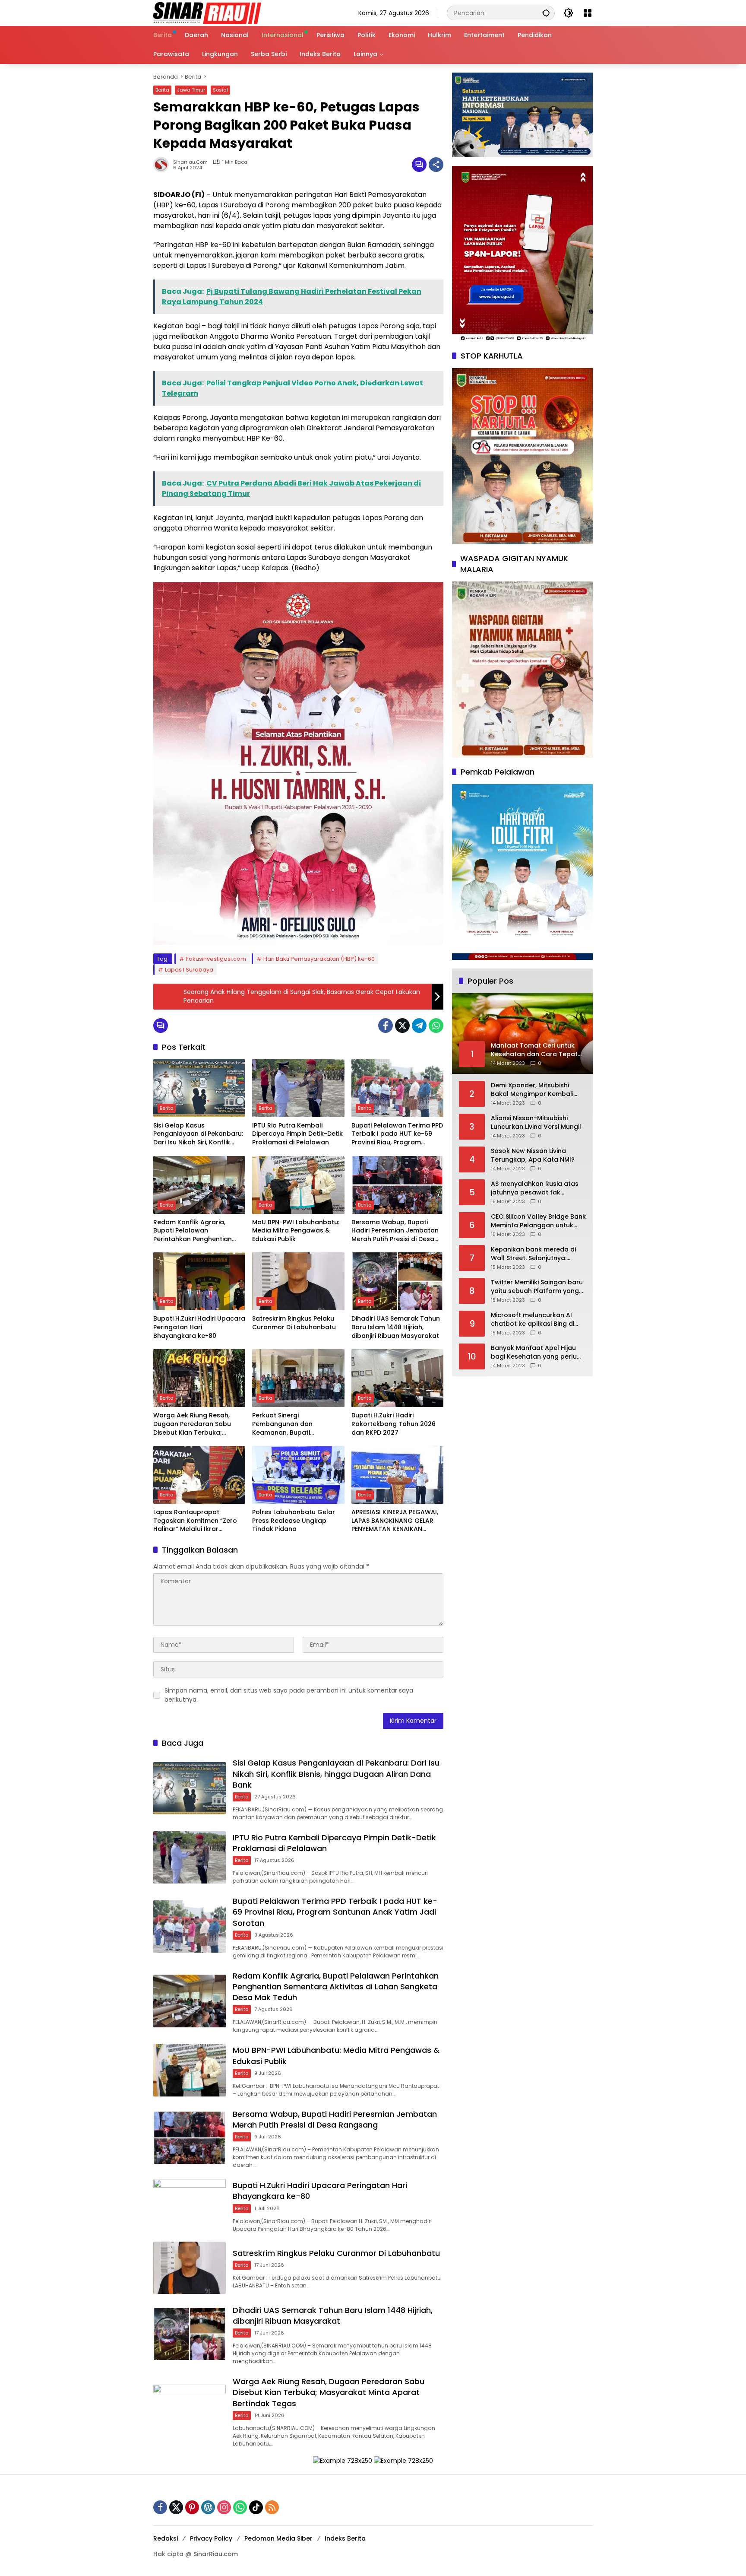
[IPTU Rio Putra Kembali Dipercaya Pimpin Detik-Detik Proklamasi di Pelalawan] (298, 1088)
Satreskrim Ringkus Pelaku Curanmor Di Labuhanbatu (294, 1323)
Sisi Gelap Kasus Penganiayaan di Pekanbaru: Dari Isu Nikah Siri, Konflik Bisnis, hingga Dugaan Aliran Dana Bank (198, 1134)
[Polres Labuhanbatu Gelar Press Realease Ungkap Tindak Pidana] (298, 1475)
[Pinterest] (192, 2507)
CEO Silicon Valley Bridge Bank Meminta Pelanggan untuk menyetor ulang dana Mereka (538, 1221)
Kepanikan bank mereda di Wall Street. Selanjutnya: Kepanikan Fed (533, 1254)
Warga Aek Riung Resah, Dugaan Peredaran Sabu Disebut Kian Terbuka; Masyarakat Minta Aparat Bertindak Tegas (194, 1424)
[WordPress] (208, 2507)
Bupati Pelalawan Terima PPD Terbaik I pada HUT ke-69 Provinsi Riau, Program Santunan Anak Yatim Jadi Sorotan (397, 1134)
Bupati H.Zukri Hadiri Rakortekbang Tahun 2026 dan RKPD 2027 (394, 1424)
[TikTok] (256, 2507)
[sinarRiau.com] (207, 13)
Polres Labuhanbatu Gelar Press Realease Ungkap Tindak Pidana (294, 1521)
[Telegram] (419, 1026)
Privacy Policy (211, 2538)
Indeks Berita (345, 2538)
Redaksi (166, 2538)
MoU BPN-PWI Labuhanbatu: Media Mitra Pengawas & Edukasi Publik (296, 1231)
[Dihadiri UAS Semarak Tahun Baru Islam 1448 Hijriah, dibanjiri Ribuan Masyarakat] (397, 1281)
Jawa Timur (191, 90)
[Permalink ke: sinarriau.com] (163, 165)
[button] (546, 13)
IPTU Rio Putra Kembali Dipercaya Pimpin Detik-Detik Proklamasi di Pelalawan (297, 1134)
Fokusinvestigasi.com (216, 959)
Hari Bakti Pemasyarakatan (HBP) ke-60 (319, 959)
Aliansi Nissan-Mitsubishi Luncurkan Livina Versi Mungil (536, 1123)
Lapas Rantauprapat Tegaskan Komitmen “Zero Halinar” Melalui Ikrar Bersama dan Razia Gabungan (195, 1521)
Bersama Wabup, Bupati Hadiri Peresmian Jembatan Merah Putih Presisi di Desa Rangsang (395, 1231)
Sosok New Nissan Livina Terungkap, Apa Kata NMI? (533, 1155)
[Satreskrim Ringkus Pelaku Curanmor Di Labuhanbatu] (298, 1281)
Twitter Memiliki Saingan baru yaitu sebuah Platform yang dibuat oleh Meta (537, 1287)
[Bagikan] (436, 165)
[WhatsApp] (436, 1026)
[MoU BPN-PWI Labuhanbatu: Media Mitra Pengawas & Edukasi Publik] (298, 1185)
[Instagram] (224, 2507)
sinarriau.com (190, 162)
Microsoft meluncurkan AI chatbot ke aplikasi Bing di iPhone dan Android (533, 1320)
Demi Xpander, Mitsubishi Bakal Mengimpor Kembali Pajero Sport (532, 1090)
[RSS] (272, 2507)
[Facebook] (386, 1026)
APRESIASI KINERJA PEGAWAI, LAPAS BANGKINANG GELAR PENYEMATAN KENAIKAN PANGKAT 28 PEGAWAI (395, 1521)
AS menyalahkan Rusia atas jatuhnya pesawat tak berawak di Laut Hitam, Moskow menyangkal (535, 1188)
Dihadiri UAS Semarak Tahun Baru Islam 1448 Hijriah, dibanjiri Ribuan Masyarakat (396, 1327)
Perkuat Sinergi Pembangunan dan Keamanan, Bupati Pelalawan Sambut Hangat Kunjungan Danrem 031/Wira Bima (297, 1424)
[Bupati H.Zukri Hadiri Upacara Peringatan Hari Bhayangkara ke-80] (199, 1281)
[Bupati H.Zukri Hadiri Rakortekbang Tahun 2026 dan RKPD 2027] (397, 1378)
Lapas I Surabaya (189, 970)
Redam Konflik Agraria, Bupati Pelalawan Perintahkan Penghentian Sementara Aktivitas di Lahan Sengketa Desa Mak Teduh (199, 1231)
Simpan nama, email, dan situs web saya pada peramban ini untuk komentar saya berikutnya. (289, 1695)
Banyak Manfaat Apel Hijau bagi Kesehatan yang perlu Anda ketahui (534, 1352)
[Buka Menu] (588, 13)
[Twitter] (402, 1026)
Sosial (220, 90)
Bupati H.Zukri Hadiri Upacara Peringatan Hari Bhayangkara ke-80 (199, 1327)
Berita (162, 90)
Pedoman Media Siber (278, 2538)
